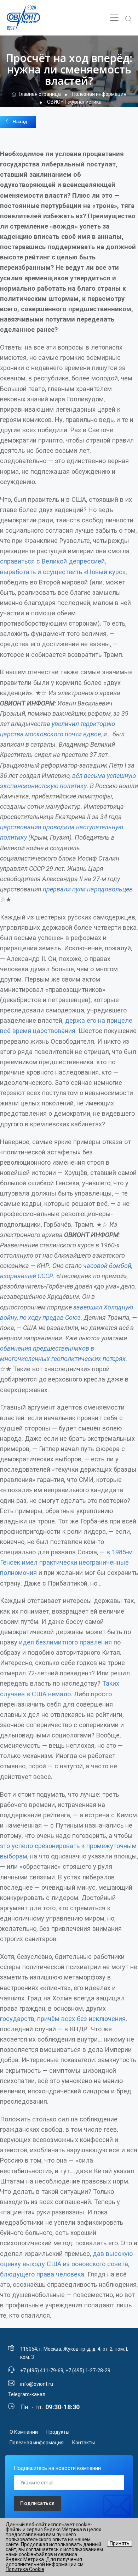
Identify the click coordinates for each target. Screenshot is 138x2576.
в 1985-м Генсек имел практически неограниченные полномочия (66, 1562)
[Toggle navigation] (114, 18)
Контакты (84, 2443)
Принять (120, 2543)
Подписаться (38, 2503)
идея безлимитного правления (65, 1642)
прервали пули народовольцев (88, 889)
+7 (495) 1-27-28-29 (88, 2371)
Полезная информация (37, 2443)
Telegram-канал (27, 2394)
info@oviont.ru (37, 2384)
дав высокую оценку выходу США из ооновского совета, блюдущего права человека (66, 2264)
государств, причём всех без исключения (63, 2019)
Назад (20, 122)
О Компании (24, 2432)
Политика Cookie (25, 2569)
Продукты (58, 2432)
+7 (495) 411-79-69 (42, 2371)
